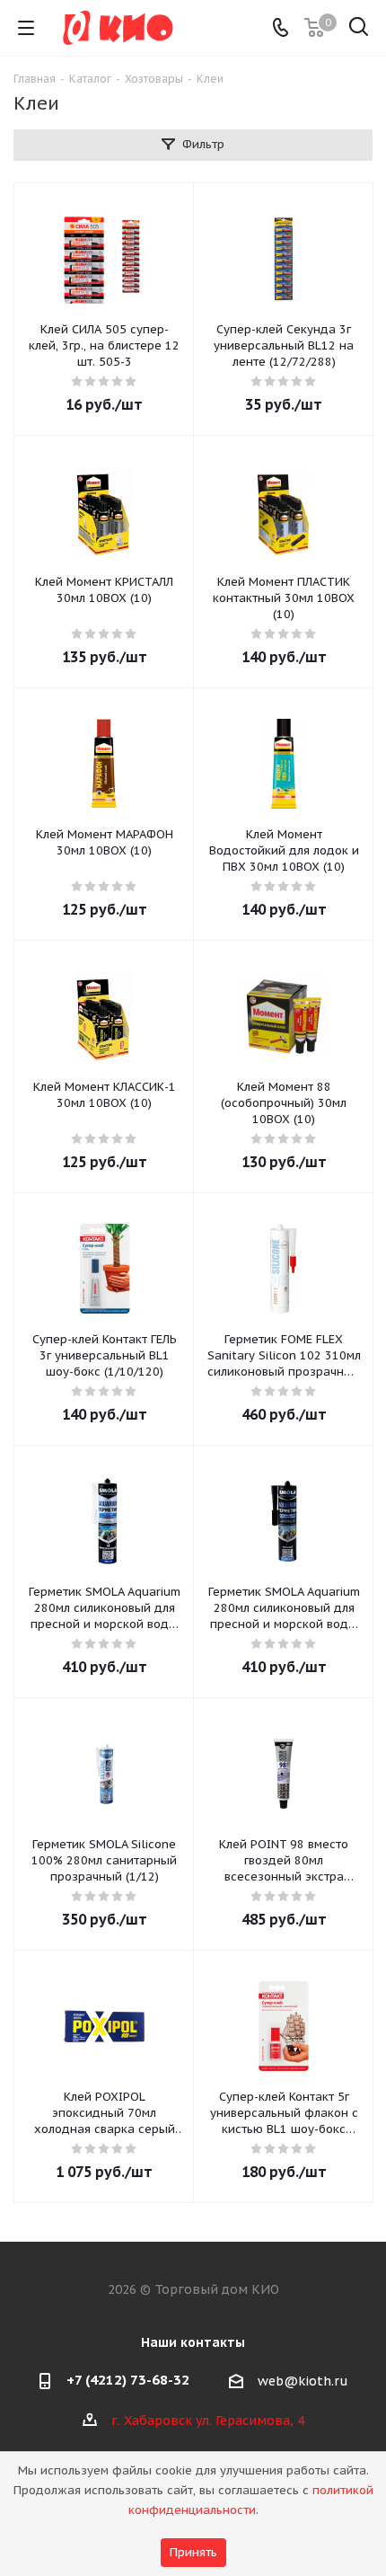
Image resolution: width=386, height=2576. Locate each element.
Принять (193, 2552)
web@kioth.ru (303, 2381)
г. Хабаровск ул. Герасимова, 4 (208, 2421)
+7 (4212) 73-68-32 (128, 2380)
